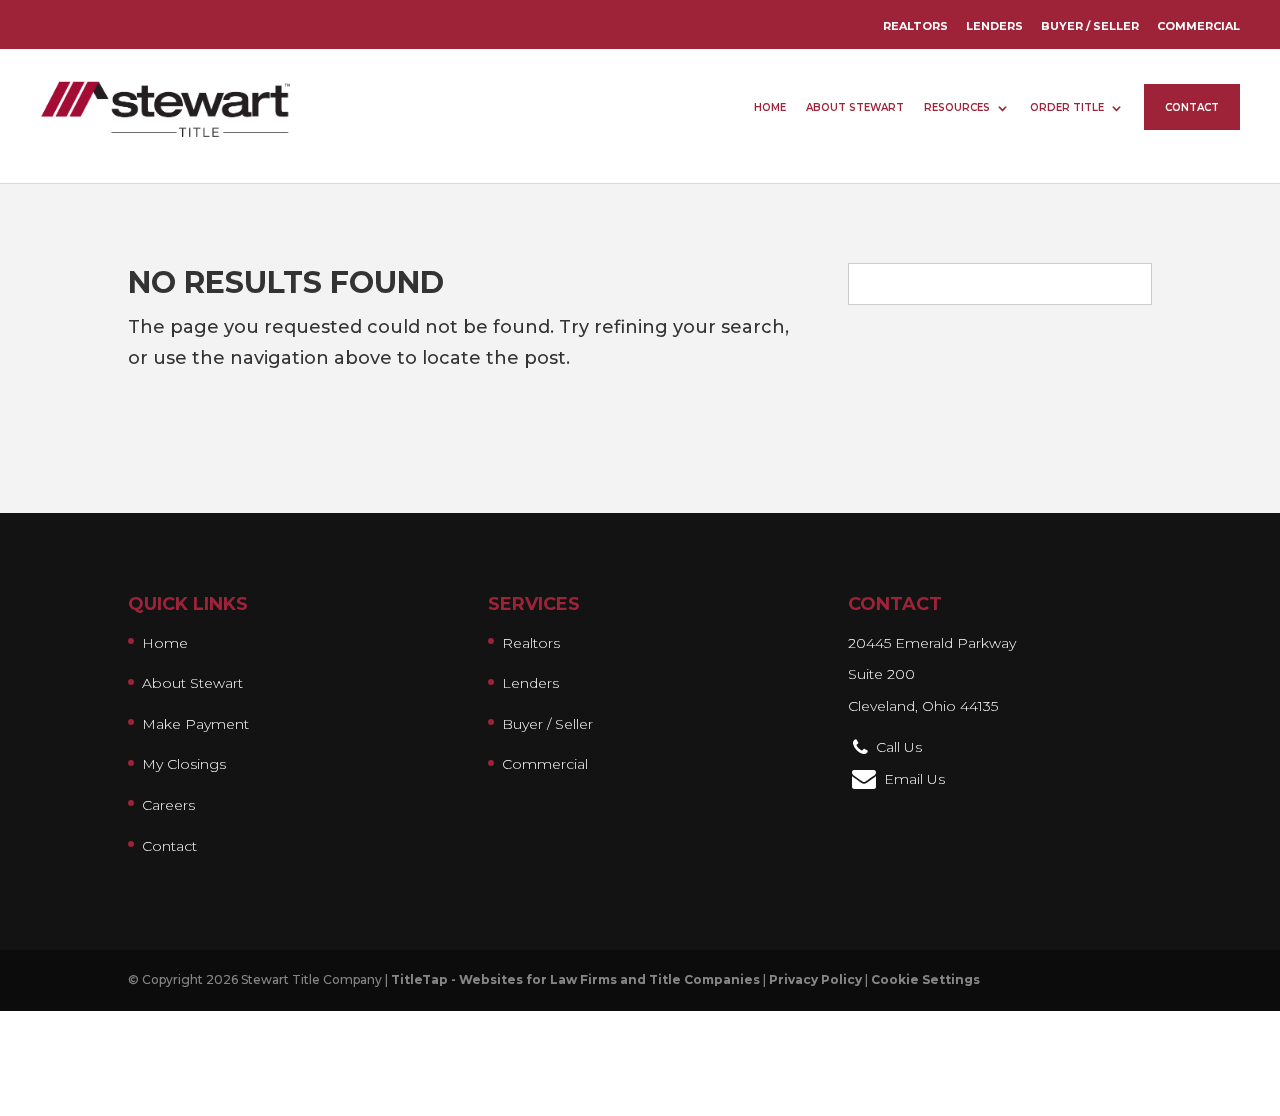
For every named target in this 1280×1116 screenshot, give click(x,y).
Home (770, 107)
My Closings (184, 764)
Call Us (899, 747)
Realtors (915, 25)
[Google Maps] (862, 747)
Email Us (914, 779)
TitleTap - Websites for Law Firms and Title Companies (575, 979)
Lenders (994, 25)
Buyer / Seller (1090, 25)
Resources (957, 107)
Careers (168, 805)
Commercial (1198, 25)
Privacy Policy (815, 979)
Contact (1192, 107)
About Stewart (855, 107)
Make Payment (195, 724)
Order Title (1067, 107)
